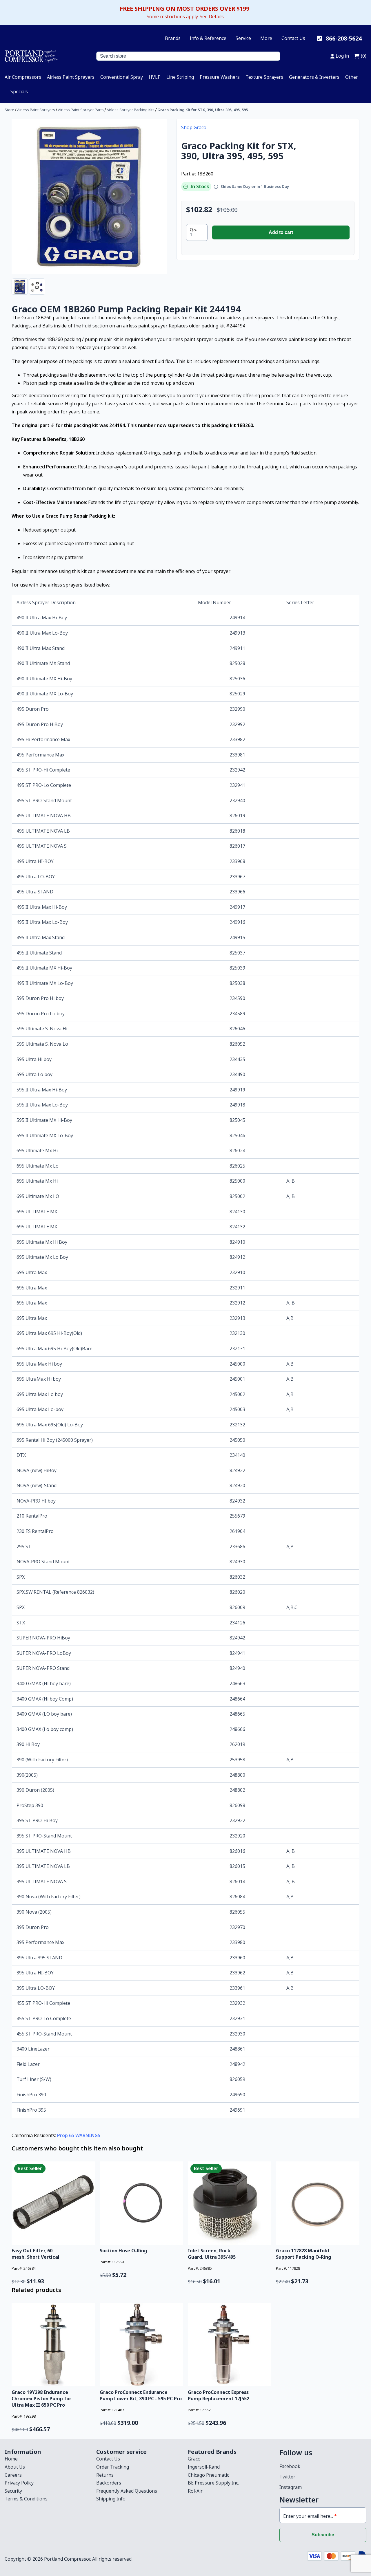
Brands (173, 38)
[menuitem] (23, 77)
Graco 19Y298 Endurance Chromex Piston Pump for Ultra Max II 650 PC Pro (41, 2399)
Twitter (287, 2477)
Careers (13, 2475)
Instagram (291, 2487)
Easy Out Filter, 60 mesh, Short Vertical (36, 2254)
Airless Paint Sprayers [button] (71, 77)
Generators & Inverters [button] (314, 77)
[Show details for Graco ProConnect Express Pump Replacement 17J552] (230, 2345)
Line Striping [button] (180, 77)
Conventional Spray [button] (122, 77)
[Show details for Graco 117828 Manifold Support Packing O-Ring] (318, 2203)
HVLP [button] (155, 77)
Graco (194, 2459)
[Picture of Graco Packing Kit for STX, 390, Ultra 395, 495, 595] (89, 196)
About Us (15, 2467)
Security (13, 2491)
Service (243, 38)
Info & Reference (208, 38)
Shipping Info (111, 2499)
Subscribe (323, 2535)
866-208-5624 (344, 38)
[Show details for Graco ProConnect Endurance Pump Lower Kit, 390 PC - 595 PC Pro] (141, 2345)
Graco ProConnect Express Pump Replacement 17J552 (219, 2395)
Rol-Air (195, 2491)
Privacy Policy (19, 2483)
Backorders (109, 2483)
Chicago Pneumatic (208, 2475)
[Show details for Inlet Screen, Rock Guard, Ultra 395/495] (230, 2203)
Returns (105, 2475)
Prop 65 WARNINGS (79, 2135)
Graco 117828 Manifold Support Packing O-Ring (303, 2254)
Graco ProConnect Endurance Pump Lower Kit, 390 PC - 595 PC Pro (141, 2395)
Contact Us (293, 38)
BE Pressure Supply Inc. (213, 2483)
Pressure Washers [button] (220, 77)
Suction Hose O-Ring (123, 2251)
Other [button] (352, 77)
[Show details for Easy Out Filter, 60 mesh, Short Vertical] (53, 2203)
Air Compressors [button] (23, 77)
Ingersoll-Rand (204, 2467)
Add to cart (281, 232)
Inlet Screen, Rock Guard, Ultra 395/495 (212, 2254)
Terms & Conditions (26, 2499)
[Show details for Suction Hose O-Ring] (141, 2203)
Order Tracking (113, 2467)
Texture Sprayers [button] (264, 77)
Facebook (290, 2466)
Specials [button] (19, 91)
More (266, 38)
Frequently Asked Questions (127, 2491)
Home (11, 2459)
